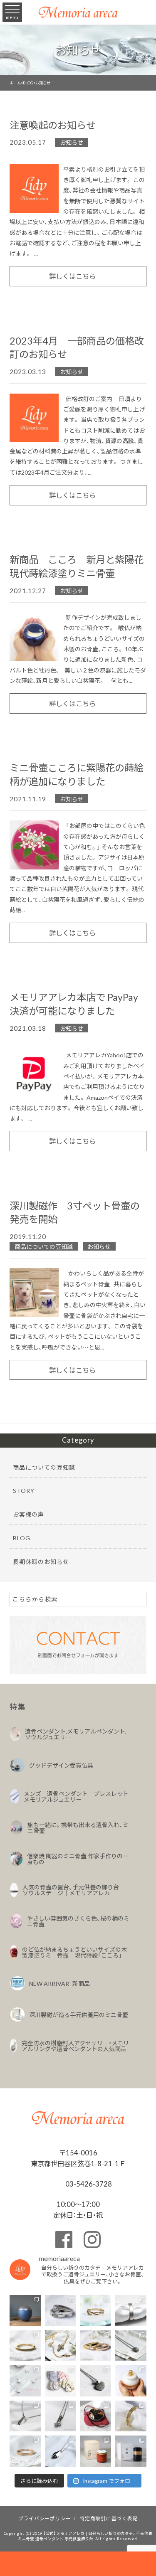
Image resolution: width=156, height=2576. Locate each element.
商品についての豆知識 (44, 1246)
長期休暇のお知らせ (41, 1561)
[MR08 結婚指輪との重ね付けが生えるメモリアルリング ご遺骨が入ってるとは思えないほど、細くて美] (25, 2346)
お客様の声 (28, 1514)
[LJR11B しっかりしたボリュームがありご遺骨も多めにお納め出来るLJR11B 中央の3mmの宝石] (96, 2346)
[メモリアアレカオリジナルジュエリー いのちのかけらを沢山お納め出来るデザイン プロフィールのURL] (61, 2346)
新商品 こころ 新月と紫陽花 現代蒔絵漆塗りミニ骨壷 (81, 566)
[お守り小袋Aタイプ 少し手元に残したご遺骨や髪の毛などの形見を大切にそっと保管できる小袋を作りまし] (61, 2381)
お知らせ (72, 142)
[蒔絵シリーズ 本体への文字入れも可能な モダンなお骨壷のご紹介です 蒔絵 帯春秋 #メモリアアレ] (131, 2451)
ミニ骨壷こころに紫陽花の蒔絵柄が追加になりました (77, 774)
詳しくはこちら (72, 276)
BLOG (22, 1538)
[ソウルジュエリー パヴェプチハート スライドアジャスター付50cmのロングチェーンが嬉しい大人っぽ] (96, 2381)
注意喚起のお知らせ (53, 125)
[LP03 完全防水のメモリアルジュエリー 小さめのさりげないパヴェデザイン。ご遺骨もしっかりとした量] (25, 2416)
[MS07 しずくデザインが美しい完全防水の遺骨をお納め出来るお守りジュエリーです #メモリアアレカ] (131, 2346)
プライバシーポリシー (45, 2518)
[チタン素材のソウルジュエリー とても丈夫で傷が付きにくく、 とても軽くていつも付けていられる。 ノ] (25, 2381)
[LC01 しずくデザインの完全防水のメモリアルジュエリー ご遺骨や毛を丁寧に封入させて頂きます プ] (61, 2451)
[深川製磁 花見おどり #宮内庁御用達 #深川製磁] (96, 2451)
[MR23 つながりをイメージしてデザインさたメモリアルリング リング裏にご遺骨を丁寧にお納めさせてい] (96, 2311)
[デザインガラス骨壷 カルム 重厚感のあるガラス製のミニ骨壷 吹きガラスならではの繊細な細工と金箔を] (131, 2381)
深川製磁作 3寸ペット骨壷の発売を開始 (75, 1212)
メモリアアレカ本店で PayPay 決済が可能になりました (74, 1004)
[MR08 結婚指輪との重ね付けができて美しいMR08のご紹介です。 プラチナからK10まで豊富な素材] (131, 2416)
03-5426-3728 (88, 2184)
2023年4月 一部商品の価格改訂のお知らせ (77, 347)
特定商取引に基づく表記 (109, 2518)
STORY (24, 1490)
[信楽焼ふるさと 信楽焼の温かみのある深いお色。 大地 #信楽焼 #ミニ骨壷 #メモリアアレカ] (25, 2311)
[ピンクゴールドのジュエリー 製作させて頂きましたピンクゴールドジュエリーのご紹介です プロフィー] (25, 2451)
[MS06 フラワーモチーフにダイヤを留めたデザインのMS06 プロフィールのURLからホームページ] (61, 2416)
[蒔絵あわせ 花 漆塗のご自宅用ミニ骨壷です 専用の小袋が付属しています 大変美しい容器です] (96, 2416)
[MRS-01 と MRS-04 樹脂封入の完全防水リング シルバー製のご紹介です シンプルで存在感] (131, 2311)
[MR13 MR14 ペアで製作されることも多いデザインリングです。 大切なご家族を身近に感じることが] (61, 2311)
